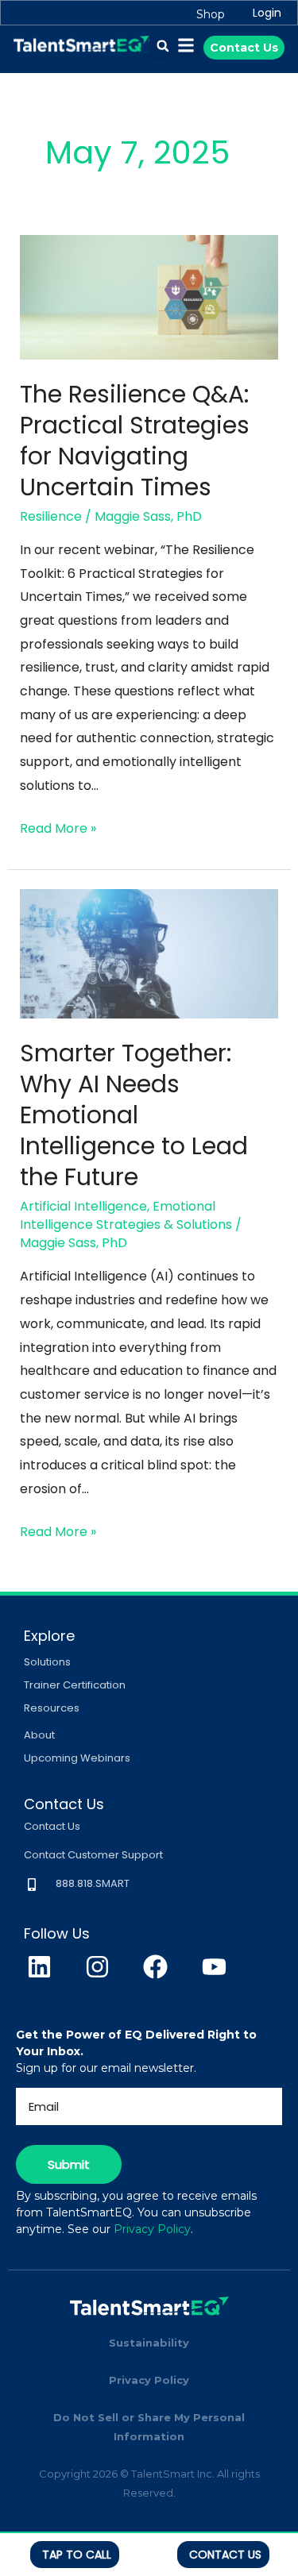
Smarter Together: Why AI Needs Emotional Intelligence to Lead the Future (134, 1115)
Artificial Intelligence (83, 1206)
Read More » (58, 827)
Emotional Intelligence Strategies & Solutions (126, 1215)
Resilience (51, 516)
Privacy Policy (152, 2229)
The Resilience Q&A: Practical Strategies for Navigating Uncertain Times (135, 441)
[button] (163, 46)
